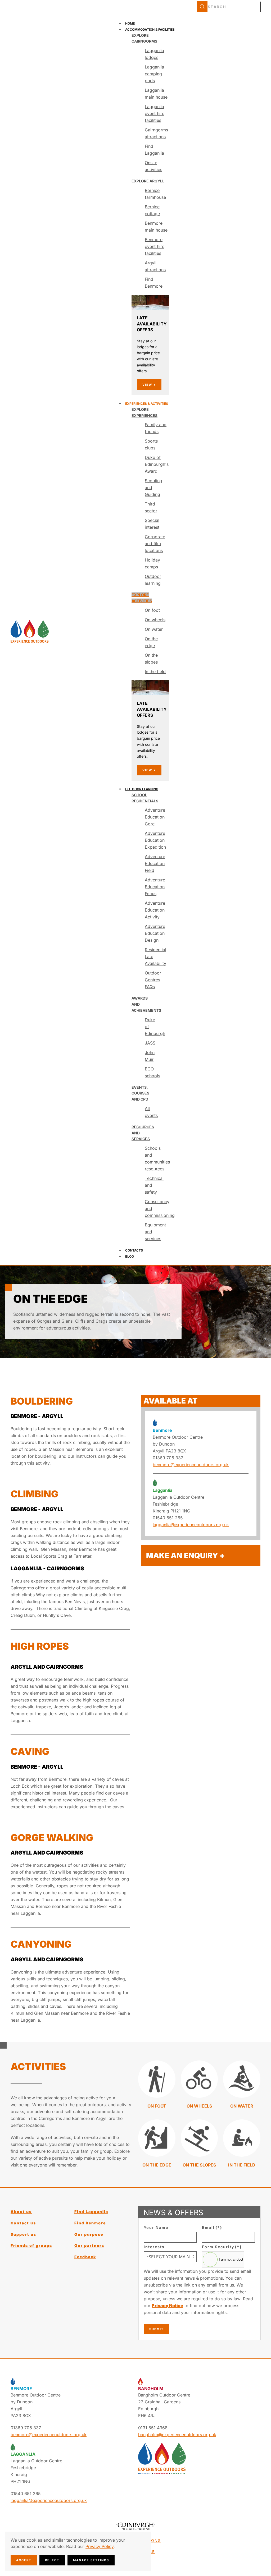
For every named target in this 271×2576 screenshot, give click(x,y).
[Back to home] (30, 631)
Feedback (85, 2257)
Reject (52, 2560)
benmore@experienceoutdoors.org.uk (191, 1465)
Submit (156, 2329)
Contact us (23, 2223)
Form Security (222, 2247)
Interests (154, 2247)
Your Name (156, 2227)
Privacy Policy (100, 2546)
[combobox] (229, 7)
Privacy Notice (167, 2306)
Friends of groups (31, 2245)
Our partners (89, 2245)
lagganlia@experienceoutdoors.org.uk (191, 1525)
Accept (24, 2560)
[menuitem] (130, 23)
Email (212, 2227)
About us (21, 2212)
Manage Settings (91, 2560)
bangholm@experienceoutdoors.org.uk (177, 2435)
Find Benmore (90, 2223)
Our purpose (89, 2234)
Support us (23, 2234)
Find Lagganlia (91, 2212)
